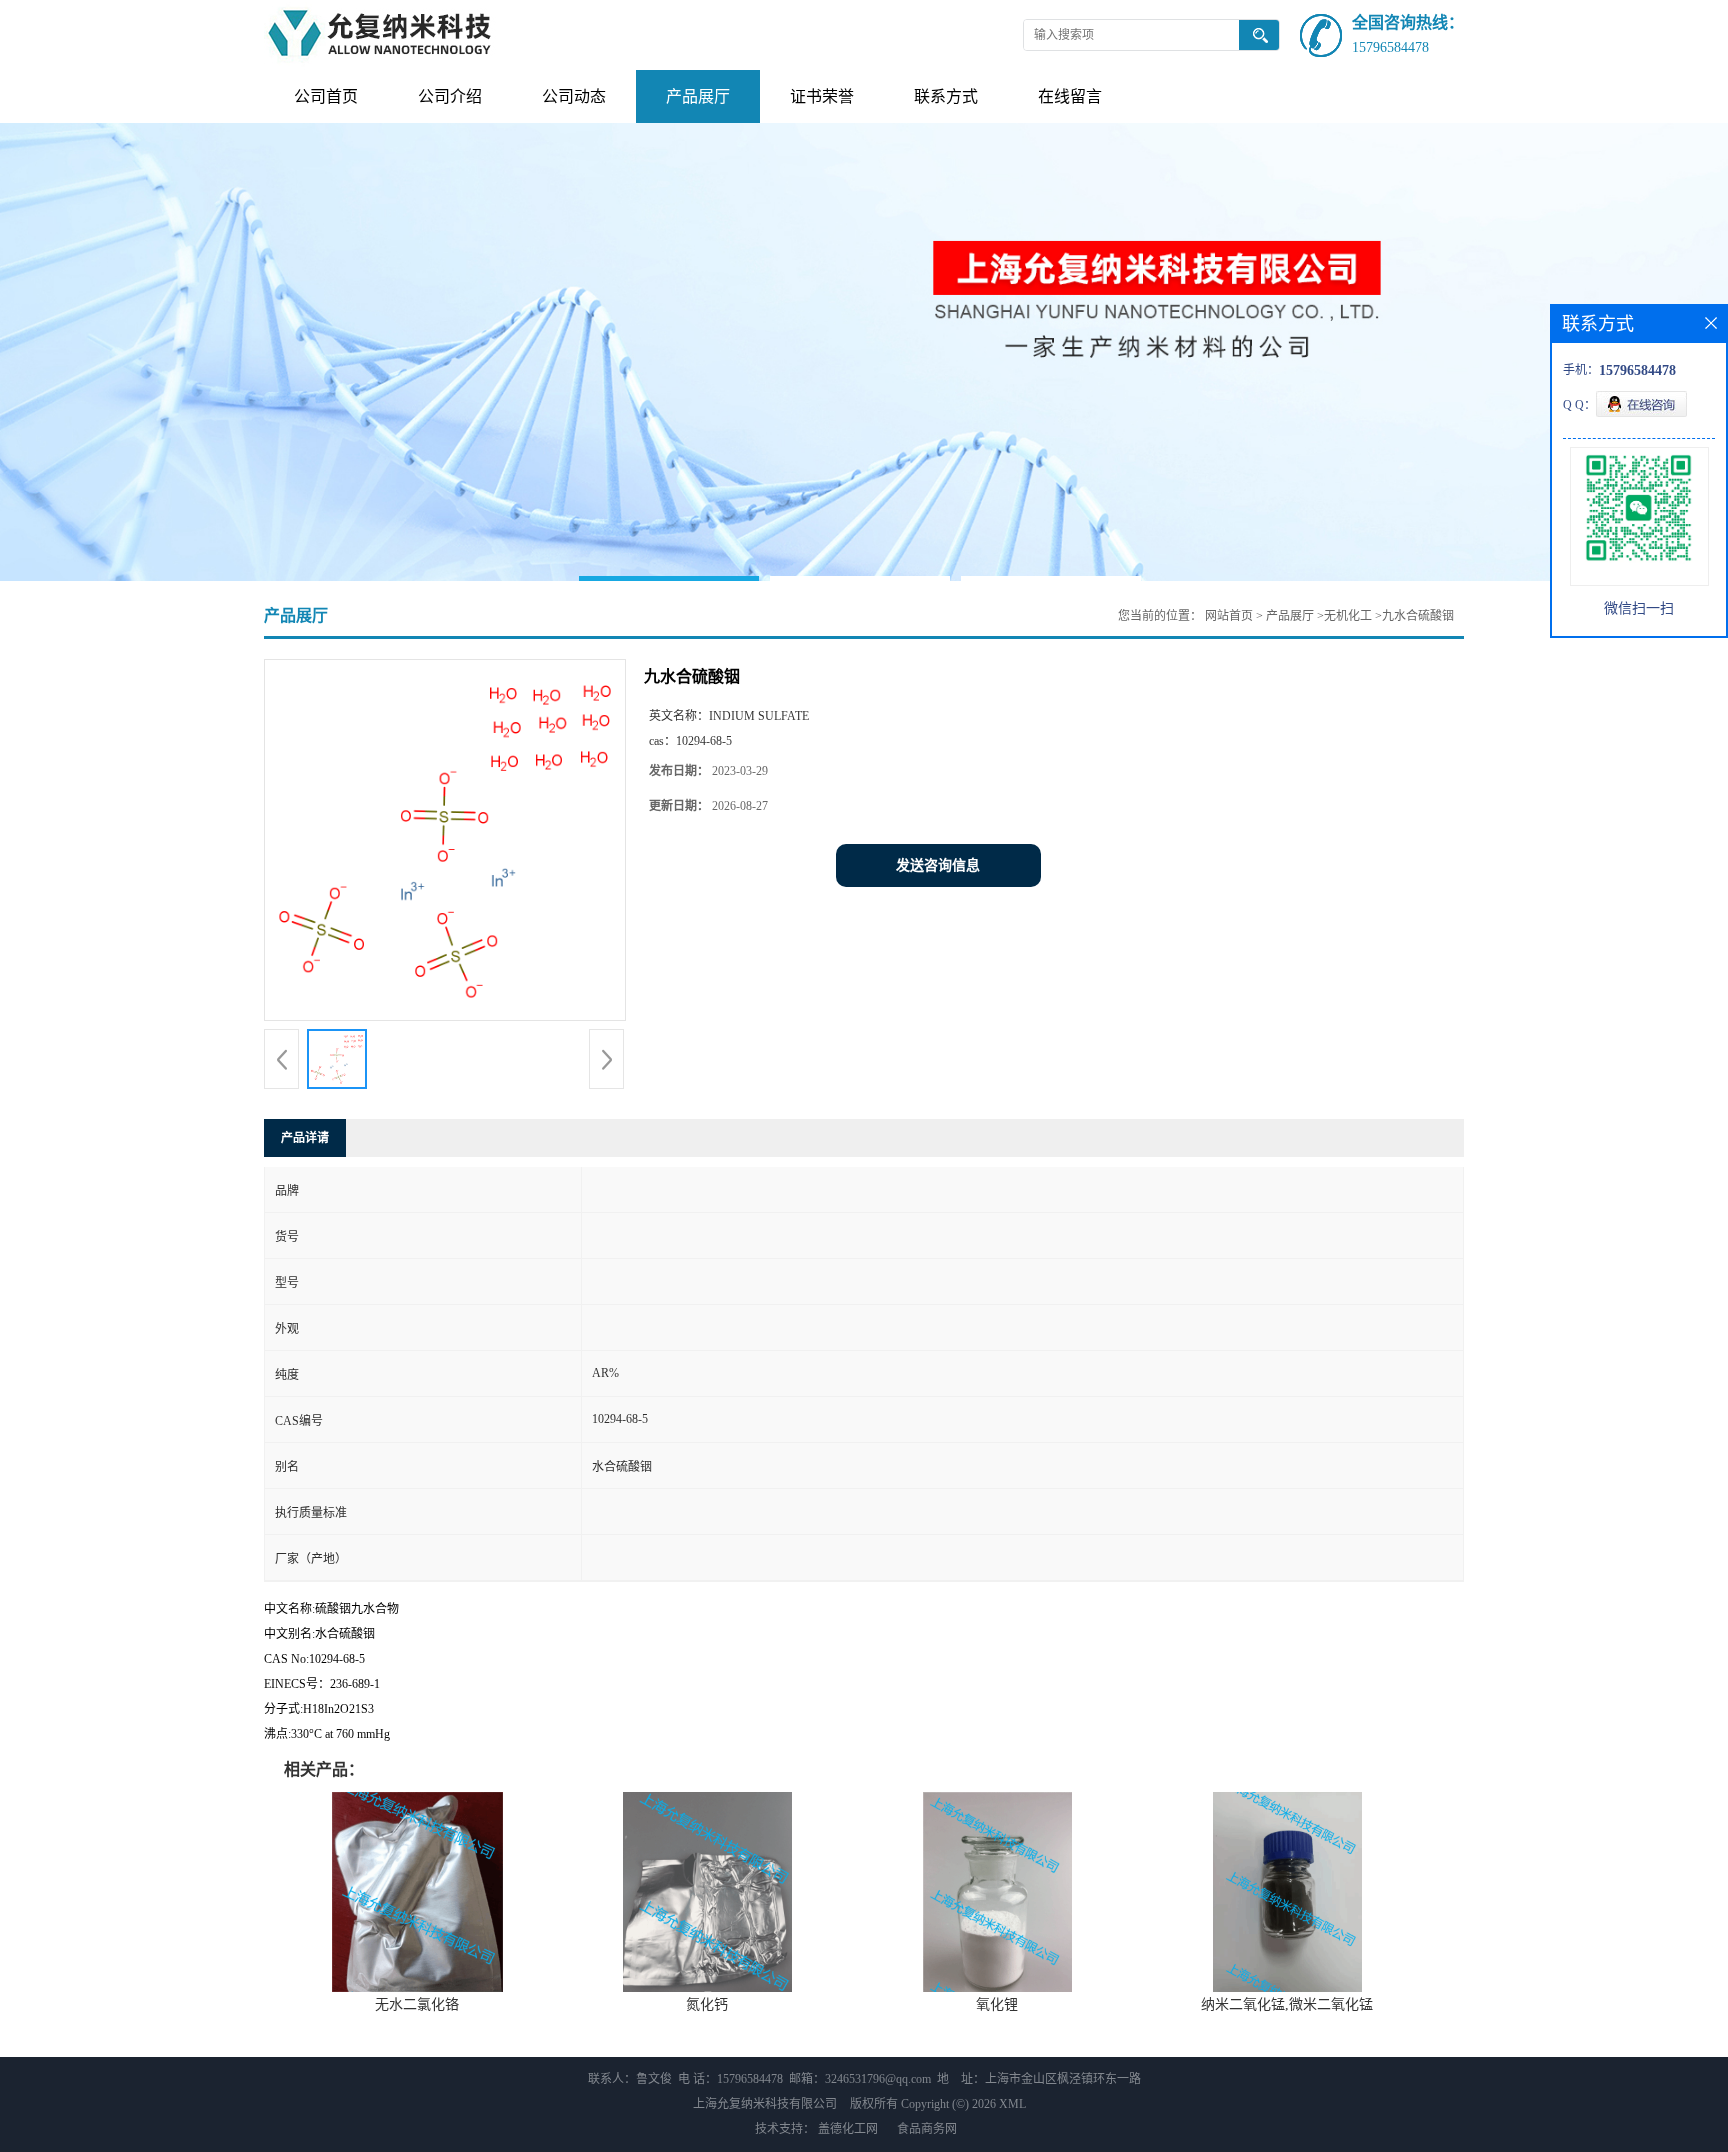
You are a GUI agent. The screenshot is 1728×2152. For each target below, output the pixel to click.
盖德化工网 (848, 2129)
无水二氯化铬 (417, 2004)
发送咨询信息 (938, 865)
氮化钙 (707, 2004)
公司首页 (326, 96)
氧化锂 (997, 2004)
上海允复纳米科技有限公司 (765, 2104)
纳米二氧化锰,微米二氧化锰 (1287, 2004)
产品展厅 (698, 96)
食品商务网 (927, 2129)
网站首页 (1229, 616)
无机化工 (1348, 616)
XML (1012, 2104)
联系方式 (946, 96)
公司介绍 (450, 96)
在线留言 (1070, 96)
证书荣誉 (822, 96)
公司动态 (574, 96)
